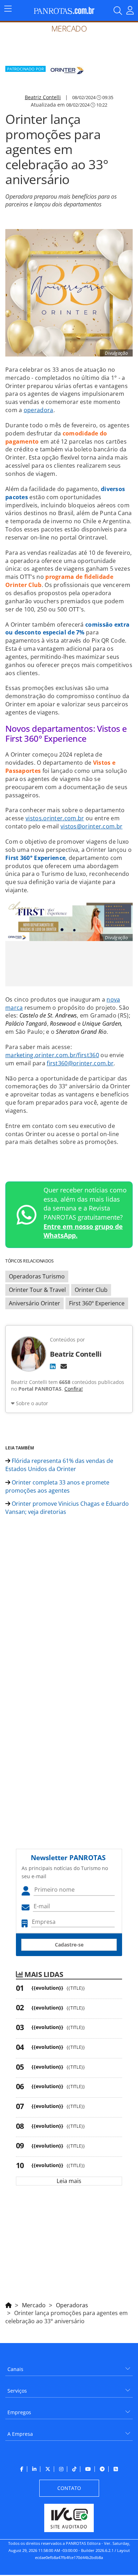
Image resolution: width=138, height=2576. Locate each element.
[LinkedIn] (53, 1366)
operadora (39, 410)
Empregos (19, 2412)
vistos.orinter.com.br (55, 818)
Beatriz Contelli (43, 97)
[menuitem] (69, 2367)
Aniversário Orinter (34, 1303)
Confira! (74, 1389)
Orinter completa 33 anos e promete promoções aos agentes (57, 1486)
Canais (15, 2369)
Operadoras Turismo (37, 1276)
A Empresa (20, 2434)
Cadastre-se (69, 1945)
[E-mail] (64, 1366)
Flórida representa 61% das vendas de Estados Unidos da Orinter (59, 1465)
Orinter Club (91, 1290)
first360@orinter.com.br (80, 1063)
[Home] (8, 2304)
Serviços (17, 2391)
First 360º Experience (97, 1303)
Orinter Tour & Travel (37, 1290)
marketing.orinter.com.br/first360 (52, 1055)
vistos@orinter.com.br (91, 826)
